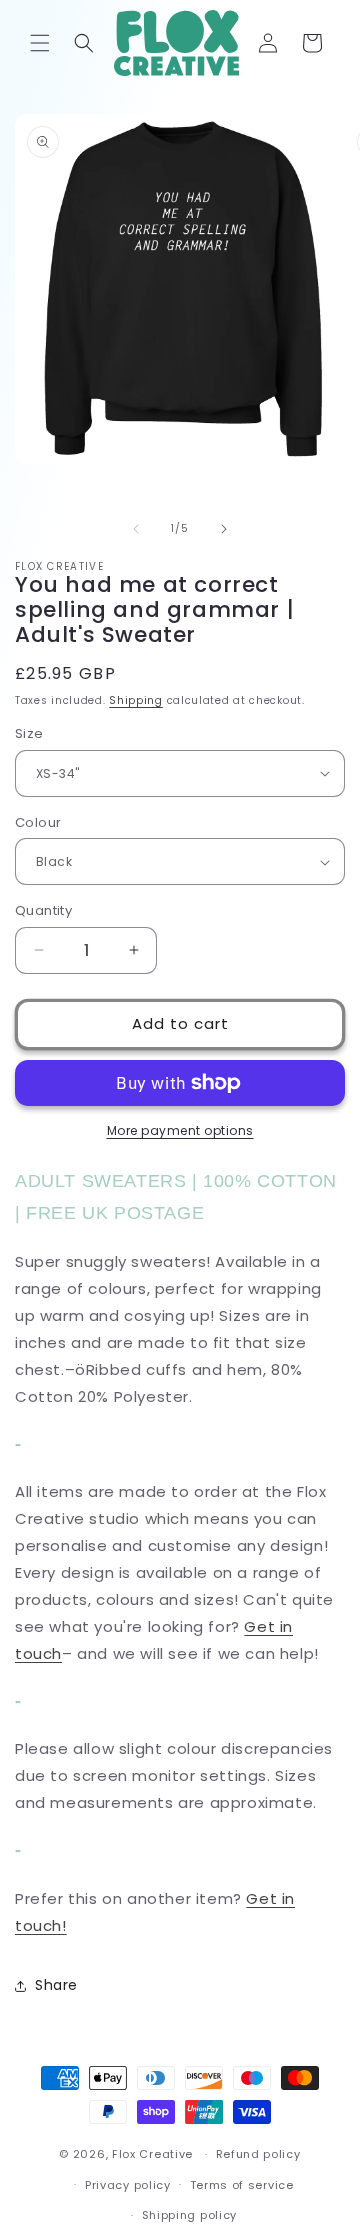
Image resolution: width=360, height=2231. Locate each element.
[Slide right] (224, 529)
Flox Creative (152, 2154)
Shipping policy (190, 2215)
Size (29, 733)
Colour (38, 822)
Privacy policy (128, 2185)
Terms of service (242, 2185)
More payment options (180, 1130)
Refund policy (258, 2154)
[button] (40, 43)
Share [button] (56, 1985)
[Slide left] (136, 529)
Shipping (136, 700)
